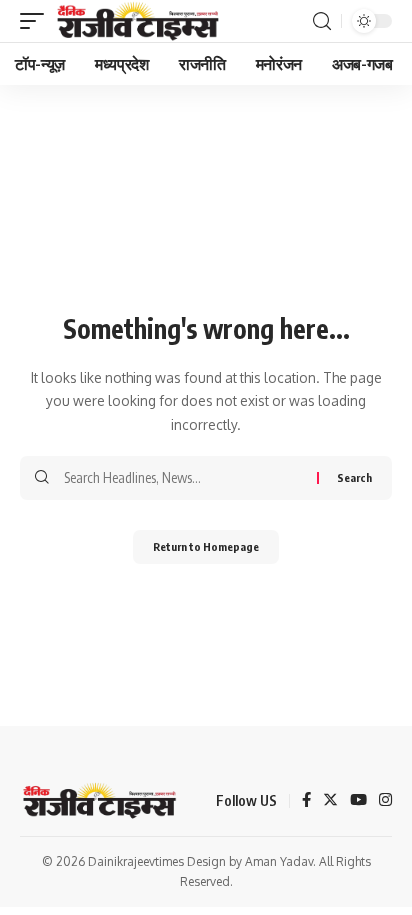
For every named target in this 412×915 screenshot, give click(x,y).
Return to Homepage (206, 546)
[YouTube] (358, 801)
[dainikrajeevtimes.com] (140, 21)
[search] (322, 21)
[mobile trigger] (37, 21)
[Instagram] (385, 801)
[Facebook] (306, 801)
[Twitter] (330, 801)
